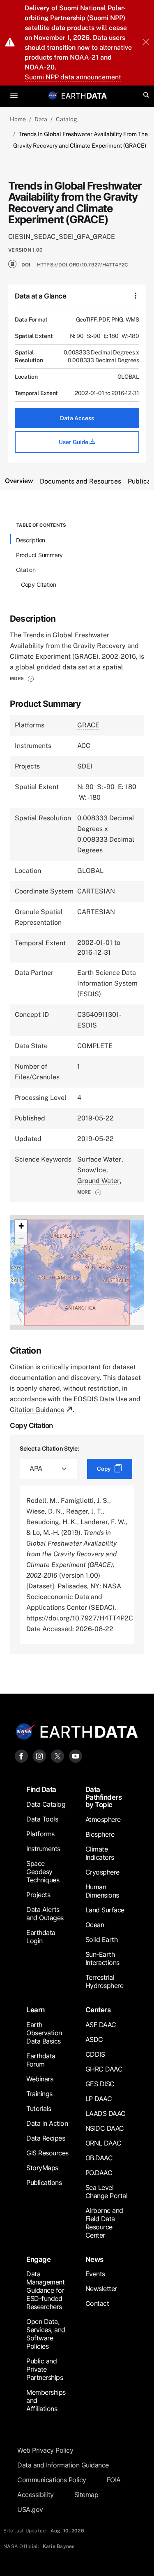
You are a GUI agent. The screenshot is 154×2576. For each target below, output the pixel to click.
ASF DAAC (101, 2025)
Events (95, 2274)
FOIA (114, 2480)
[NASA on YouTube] (76, 1756)
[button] (22, 678)
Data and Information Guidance (63, 2465)
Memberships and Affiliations (46, 2400)
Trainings (39, 2094)
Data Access (77, 418)
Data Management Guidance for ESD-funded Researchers (45, 2290)
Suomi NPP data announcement (73, 77)
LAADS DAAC (106, 2113)
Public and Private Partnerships (45, 2369)
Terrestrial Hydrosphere (105, 1981)
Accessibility (36, 2495)
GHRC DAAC (104, 2069)
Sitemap (86, 2495)
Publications (44, 2183)
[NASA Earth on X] (57, 1756)
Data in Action (47, 2123)
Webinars (40, 2079)
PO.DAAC (99, 2173)
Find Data (41, 1789)
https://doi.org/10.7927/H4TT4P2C (83, 265)
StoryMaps (42, 2168)
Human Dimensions (102, 1891)
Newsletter (101, 2289)
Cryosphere (102, 1872)
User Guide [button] (74, 442)
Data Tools (42, 1819)
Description (31, 540)
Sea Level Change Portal (107, 2192)
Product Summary (39, 555)
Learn (36, 2010)
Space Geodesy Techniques (43, 1872)
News (94, 2259)
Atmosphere (103, 1819)
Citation (26, 570)
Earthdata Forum (41, 2060)
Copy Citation (39, 584)
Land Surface (105, 1910)
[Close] (146, 43)
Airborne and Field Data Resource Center (104, 2223)
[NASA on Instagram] (39, 1756)
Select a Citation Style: (49, 1448)
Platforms (40, 1834)
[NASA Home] (53, 95)
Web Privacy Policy (45, 2450)
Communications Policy (52, 2480)
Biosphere (100, 1834)
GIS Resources (47, 2153)
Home (18, 119)
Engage (38, 2259)
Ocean (95, 1925)
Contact (97, 2303)
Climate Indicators (100, 1853)
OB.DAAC (99, 2158)
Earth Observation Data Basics (44, 2033)
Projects (38, 1895)
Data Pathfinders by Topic (104, 1797)
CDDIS (95, 2054)
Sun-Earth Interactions (102, 1958)
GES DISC (100, 2084)
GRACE (88, 725)
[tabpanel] (77, 1087)
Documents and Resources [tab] (80, 481)
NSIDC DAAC (105, 2128)
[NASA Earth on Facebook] (21, 1756)
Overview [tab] (19, 481)
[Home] (84, 95)
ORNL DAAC (103, 2143)
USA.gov (30, 2509)
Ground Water (98, 1181)
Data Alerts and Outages (45, 1914)
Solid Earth (102, 1940)
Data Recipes (46, 2138)
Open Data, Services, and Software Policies (46, 2334)
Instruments (43, 1849)
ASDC (94, 2039)
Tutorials (39, 2108)
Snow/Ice (92, 1170)
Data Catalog (46, 1804)
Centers (98, 2010)
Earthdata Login (41, 1937)
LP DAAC (99, 2099)
